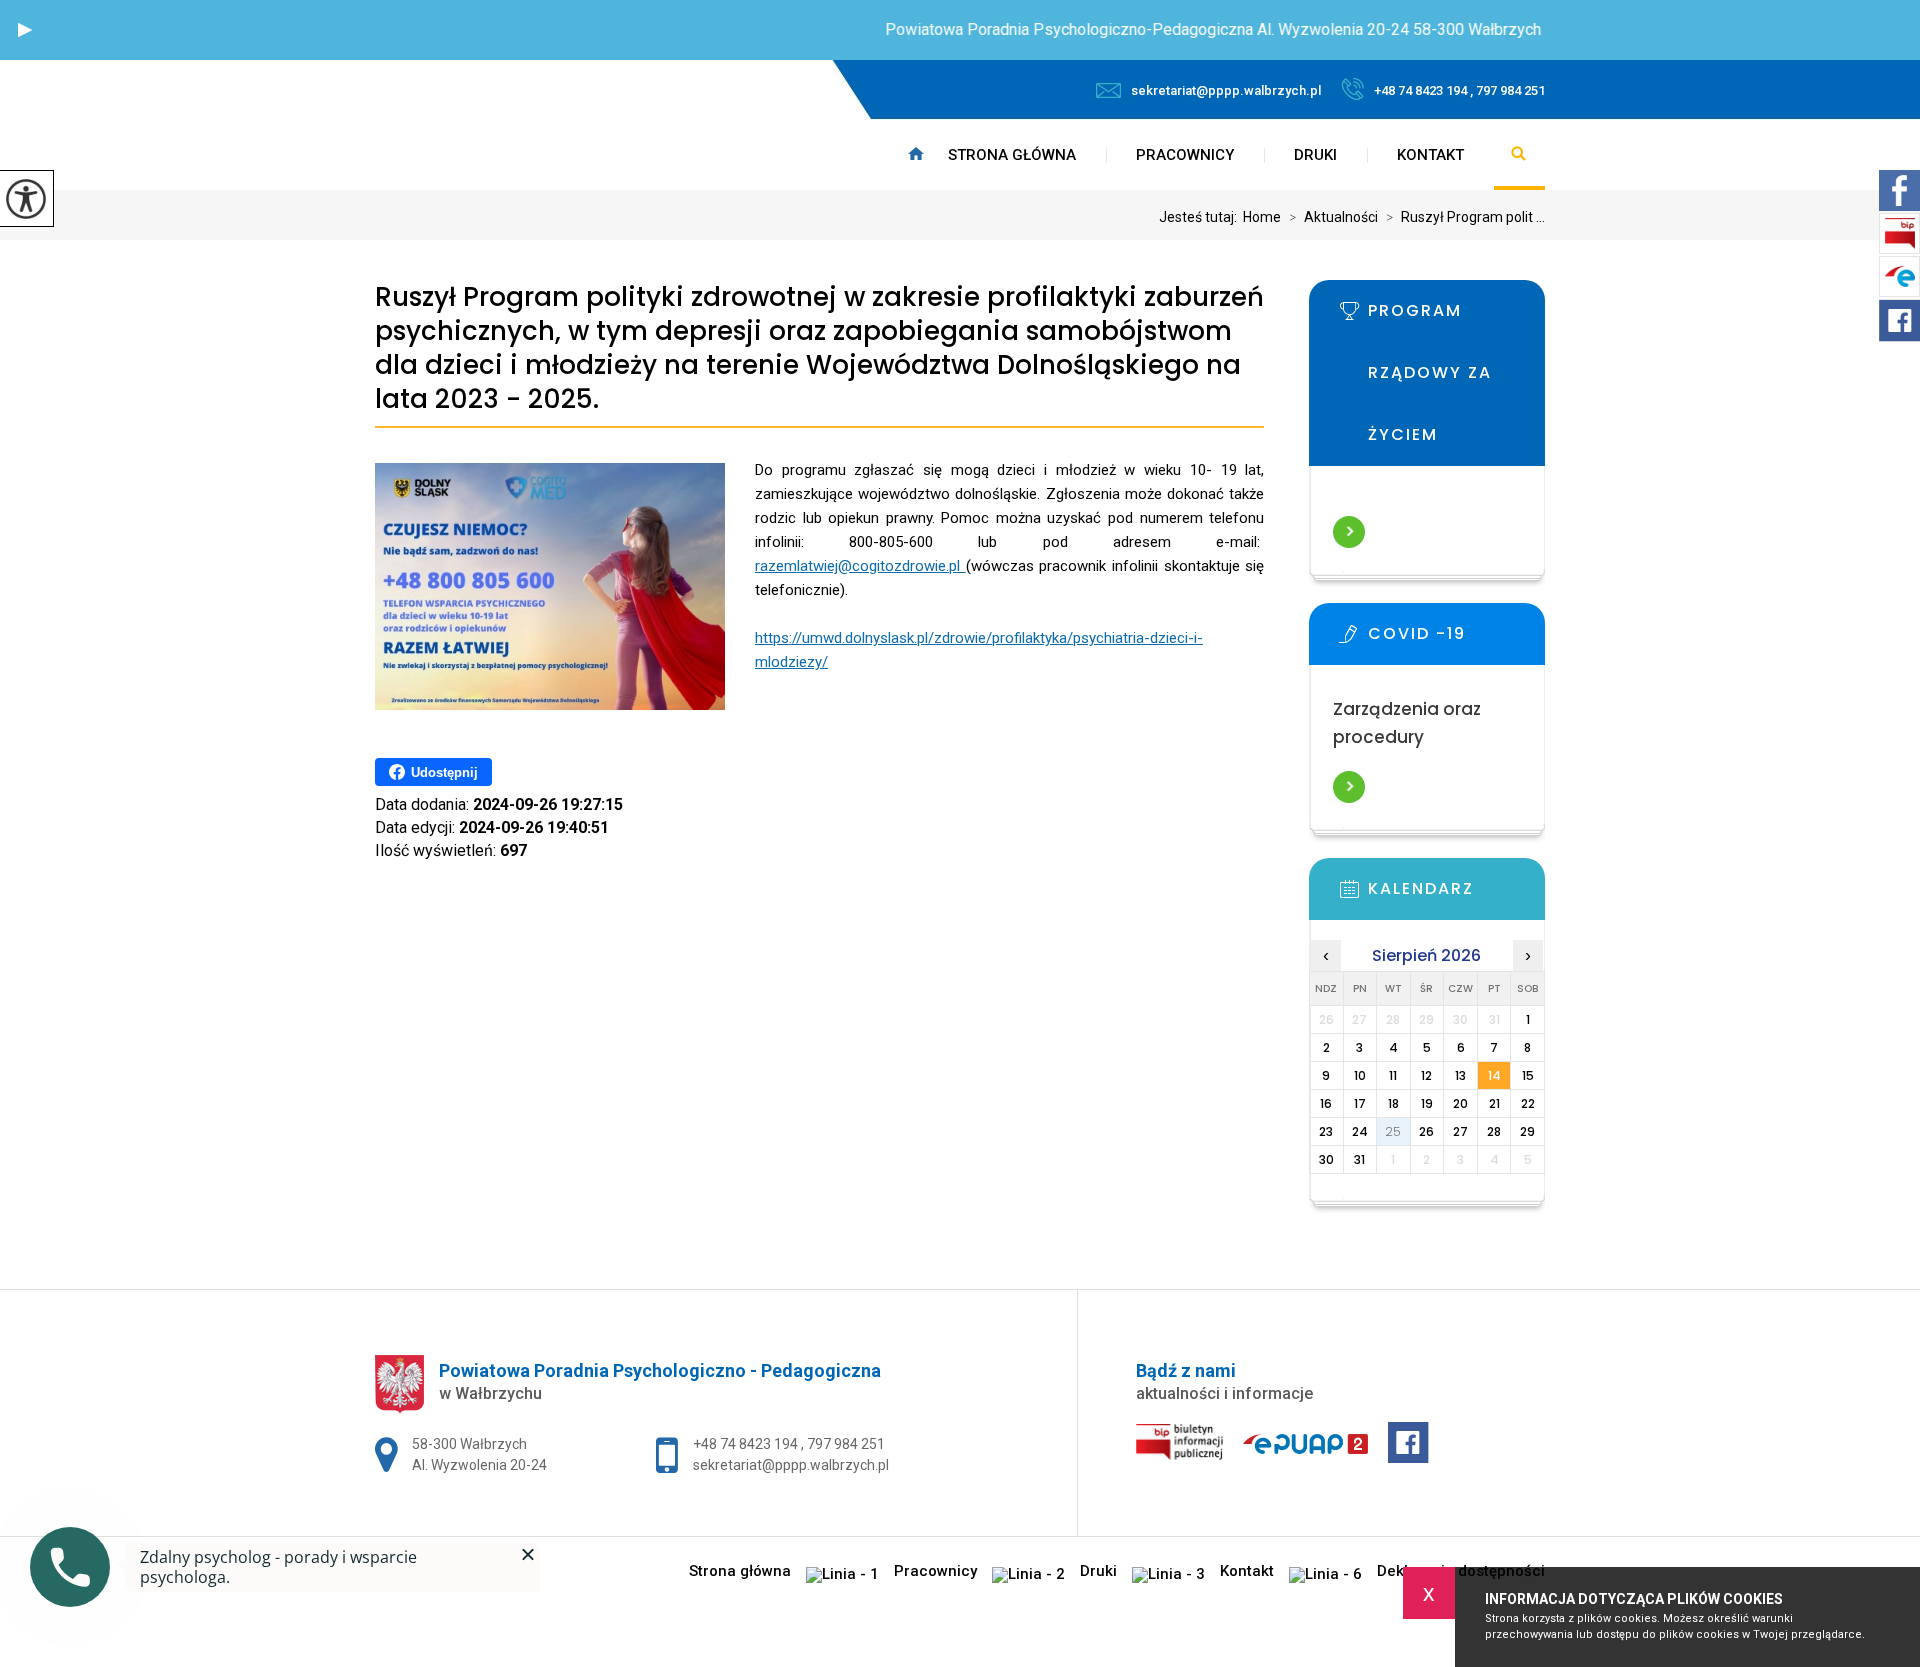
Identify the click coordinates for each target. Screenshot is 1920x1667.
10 (1360, 1075)
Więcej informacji (1349, 532)
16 (1326, 1103)
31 (1359, 1159)
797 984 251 (846, 1444)
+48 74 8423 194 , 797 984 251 (1459, 90)
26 (1426, 1131)
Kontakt (1430, 155)
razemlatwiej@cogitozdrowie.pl (860, 566)
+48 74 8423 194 (747, 1444)
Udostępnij (444, 772)
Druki (1315, 155)
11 (1393, 1075)
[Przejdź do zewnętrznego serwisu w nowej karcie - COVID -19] (1457, 640)
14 (1494, 1075)
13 (1460, 1075)
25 (1393, 1131)
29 (1527, 1131)
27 (1460, 1131)
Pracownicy (1185, 155)
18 (1393, 1103)
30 (1326, 1159)
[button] (25, 30)
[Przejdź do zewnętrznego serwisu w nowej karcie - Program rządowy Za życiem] (1457, 317)
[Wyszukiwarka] (1519, 155)
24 (1360, 1131)
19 (1427, 1103)
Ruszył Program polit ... (1465, 217)
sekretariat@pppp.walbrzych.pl (1226, 90)
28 (1494, 1131)
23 (1326, 1131)
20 (1460, 1103)
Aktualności (1333, 217)
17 (1360, 1103)
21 (1494, 1103)
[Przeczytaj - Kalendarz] (1457, 895)
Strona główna (1012, 155)
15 (1528, 1075)
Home (1262, 217)
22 (1528, 1103)
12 (1426, 1075)
